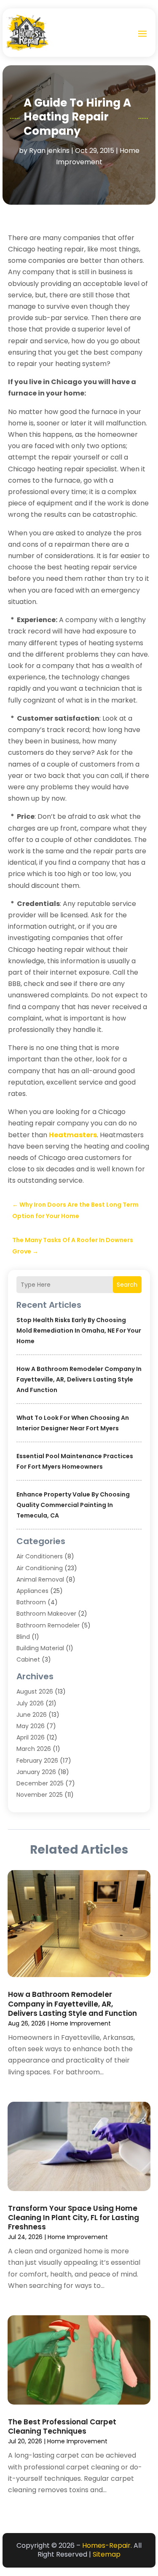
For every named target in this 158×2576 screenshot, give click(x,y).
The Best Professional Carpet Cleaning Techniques (62, 2426)
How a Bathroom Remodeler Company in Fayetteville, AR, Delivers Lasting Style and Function (79, 1379)
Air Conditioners (40, 1556)
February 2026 (37, 1761)
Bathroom (31, 1602)
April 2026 (31, 1737)
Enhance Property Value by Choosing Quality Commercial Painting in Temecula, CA (73, 1505)
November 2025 (40, 1795)
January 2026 (36, 1772)
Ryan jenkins (49, 151)
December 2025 (40, 1783)
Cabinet (28, 1659)
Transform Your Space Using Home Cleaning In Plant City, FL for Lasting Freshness (74, 2218)
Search (127, 1285)
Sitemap (107, 2554)
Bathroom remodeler (48, 1625)
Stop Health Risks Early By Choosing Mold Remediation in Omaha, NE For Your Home (79, 1331)
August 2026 (35, 1692)
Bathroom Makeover (46, 1614)
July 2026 (30, 1703)
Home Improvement (81, 2023)
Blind (23, 1637)
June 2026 (32, 1715)
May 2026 (31, 1726)
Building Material (40, 1648)
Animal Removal (40, 1579)
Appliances (32, 1591)
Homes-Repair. (107, 2545)
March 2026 (34, 1749)
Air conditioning (40, 1568)
